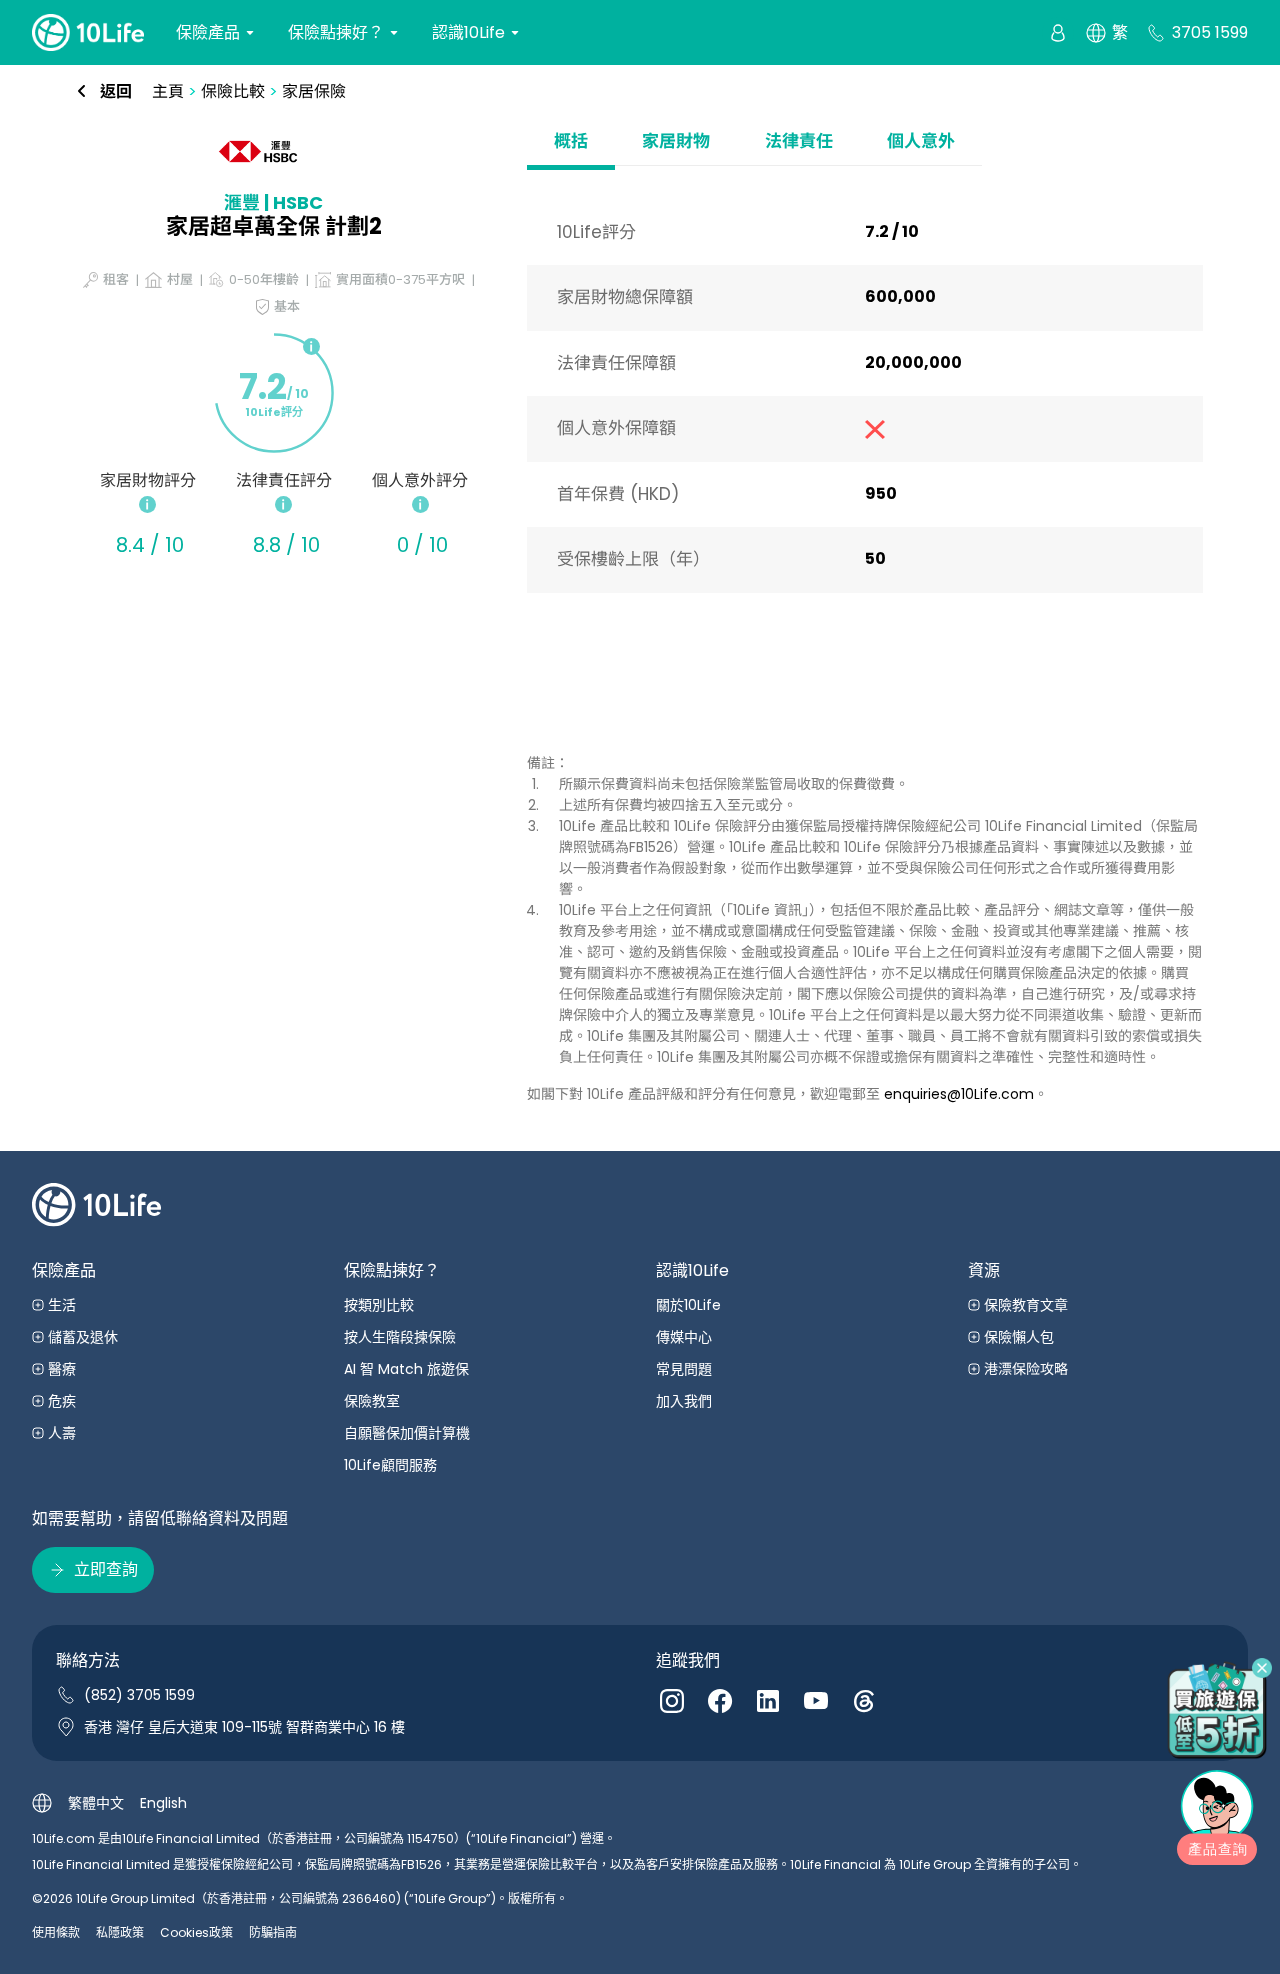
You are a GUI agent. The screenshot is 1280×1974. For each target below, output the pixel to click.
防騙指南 (273, 1932)
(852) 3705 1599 (139, 1695)
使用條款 (56, 1932)
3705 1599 (1210, 32)
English (163, 1803)
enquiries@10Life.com (959, 1094)
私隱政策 (120, 1932)
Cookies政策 (196, 1932)
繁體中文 (96, 1803)
